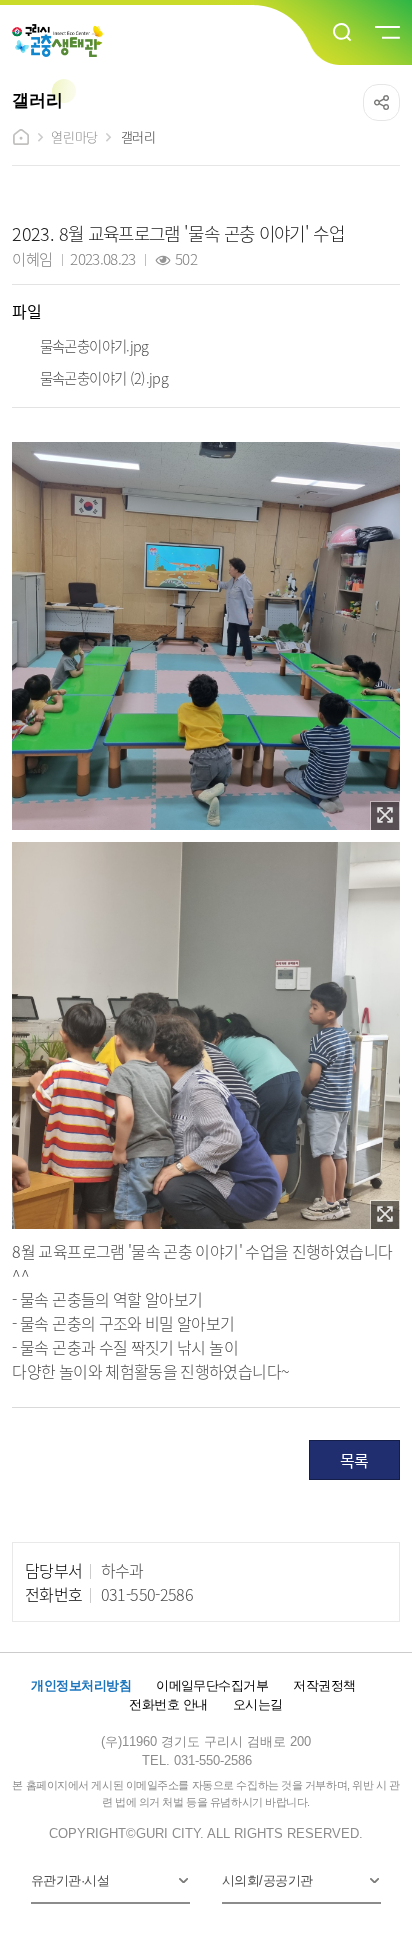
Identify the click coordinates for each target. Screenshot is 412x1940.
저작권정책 (324, 1685)
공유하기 (381, 102)
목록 (354, 1460)
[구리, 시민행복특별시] (57, 40)
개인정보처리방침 (81, 1685)
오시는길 (258, 1704)
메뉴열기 (386, 33)
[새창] (385, 816)
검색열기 (343, 33)
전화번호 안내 (168, 1704)
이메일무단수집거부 (212, 1685)
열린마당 (74, 136)
